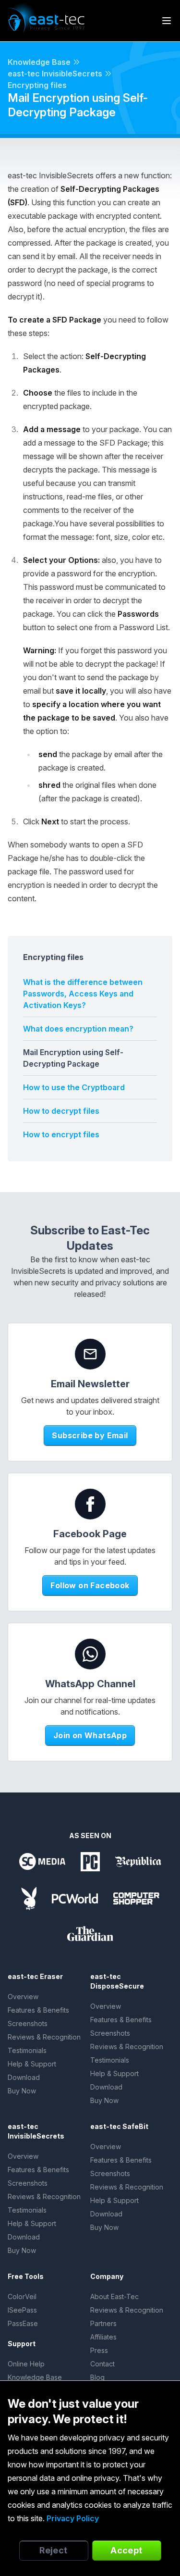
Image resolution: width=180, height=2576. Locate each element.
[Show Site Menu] (167, 21)
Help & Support (32, 2064)
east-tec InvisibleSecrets (55, 74)
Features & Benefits (38, 2010)
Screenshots (28, 2023)
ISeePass (22, 2310)
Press (99, 2350)
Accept (126, 2550)
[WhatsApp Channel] (90, 1654)
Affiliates (103, 2337)
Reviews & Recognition (44, 2037)
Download (24, 2077)
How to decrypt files (61, 1111)
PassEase (23, 2323)
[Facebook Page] (90, 1504)
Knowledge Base (39, 62)
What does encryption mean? (78, 1029)
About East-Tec (114, 2296)
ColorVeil (22, 2296)
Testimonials (27, 2050)
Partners (103, 2323)
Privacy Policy (73, 2518)
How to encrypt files (61, 1134)
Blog (97, 2377)
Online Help (26, 2364)
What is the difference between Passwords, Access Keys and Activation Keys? (83, 994)
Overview (23, 1997)
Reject (54, 2550)
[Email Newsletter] (90, 1354)
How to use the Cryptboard (74, 1087)
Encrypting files (37, 85)
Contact (102, 2364)
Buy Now (22, 2091)
